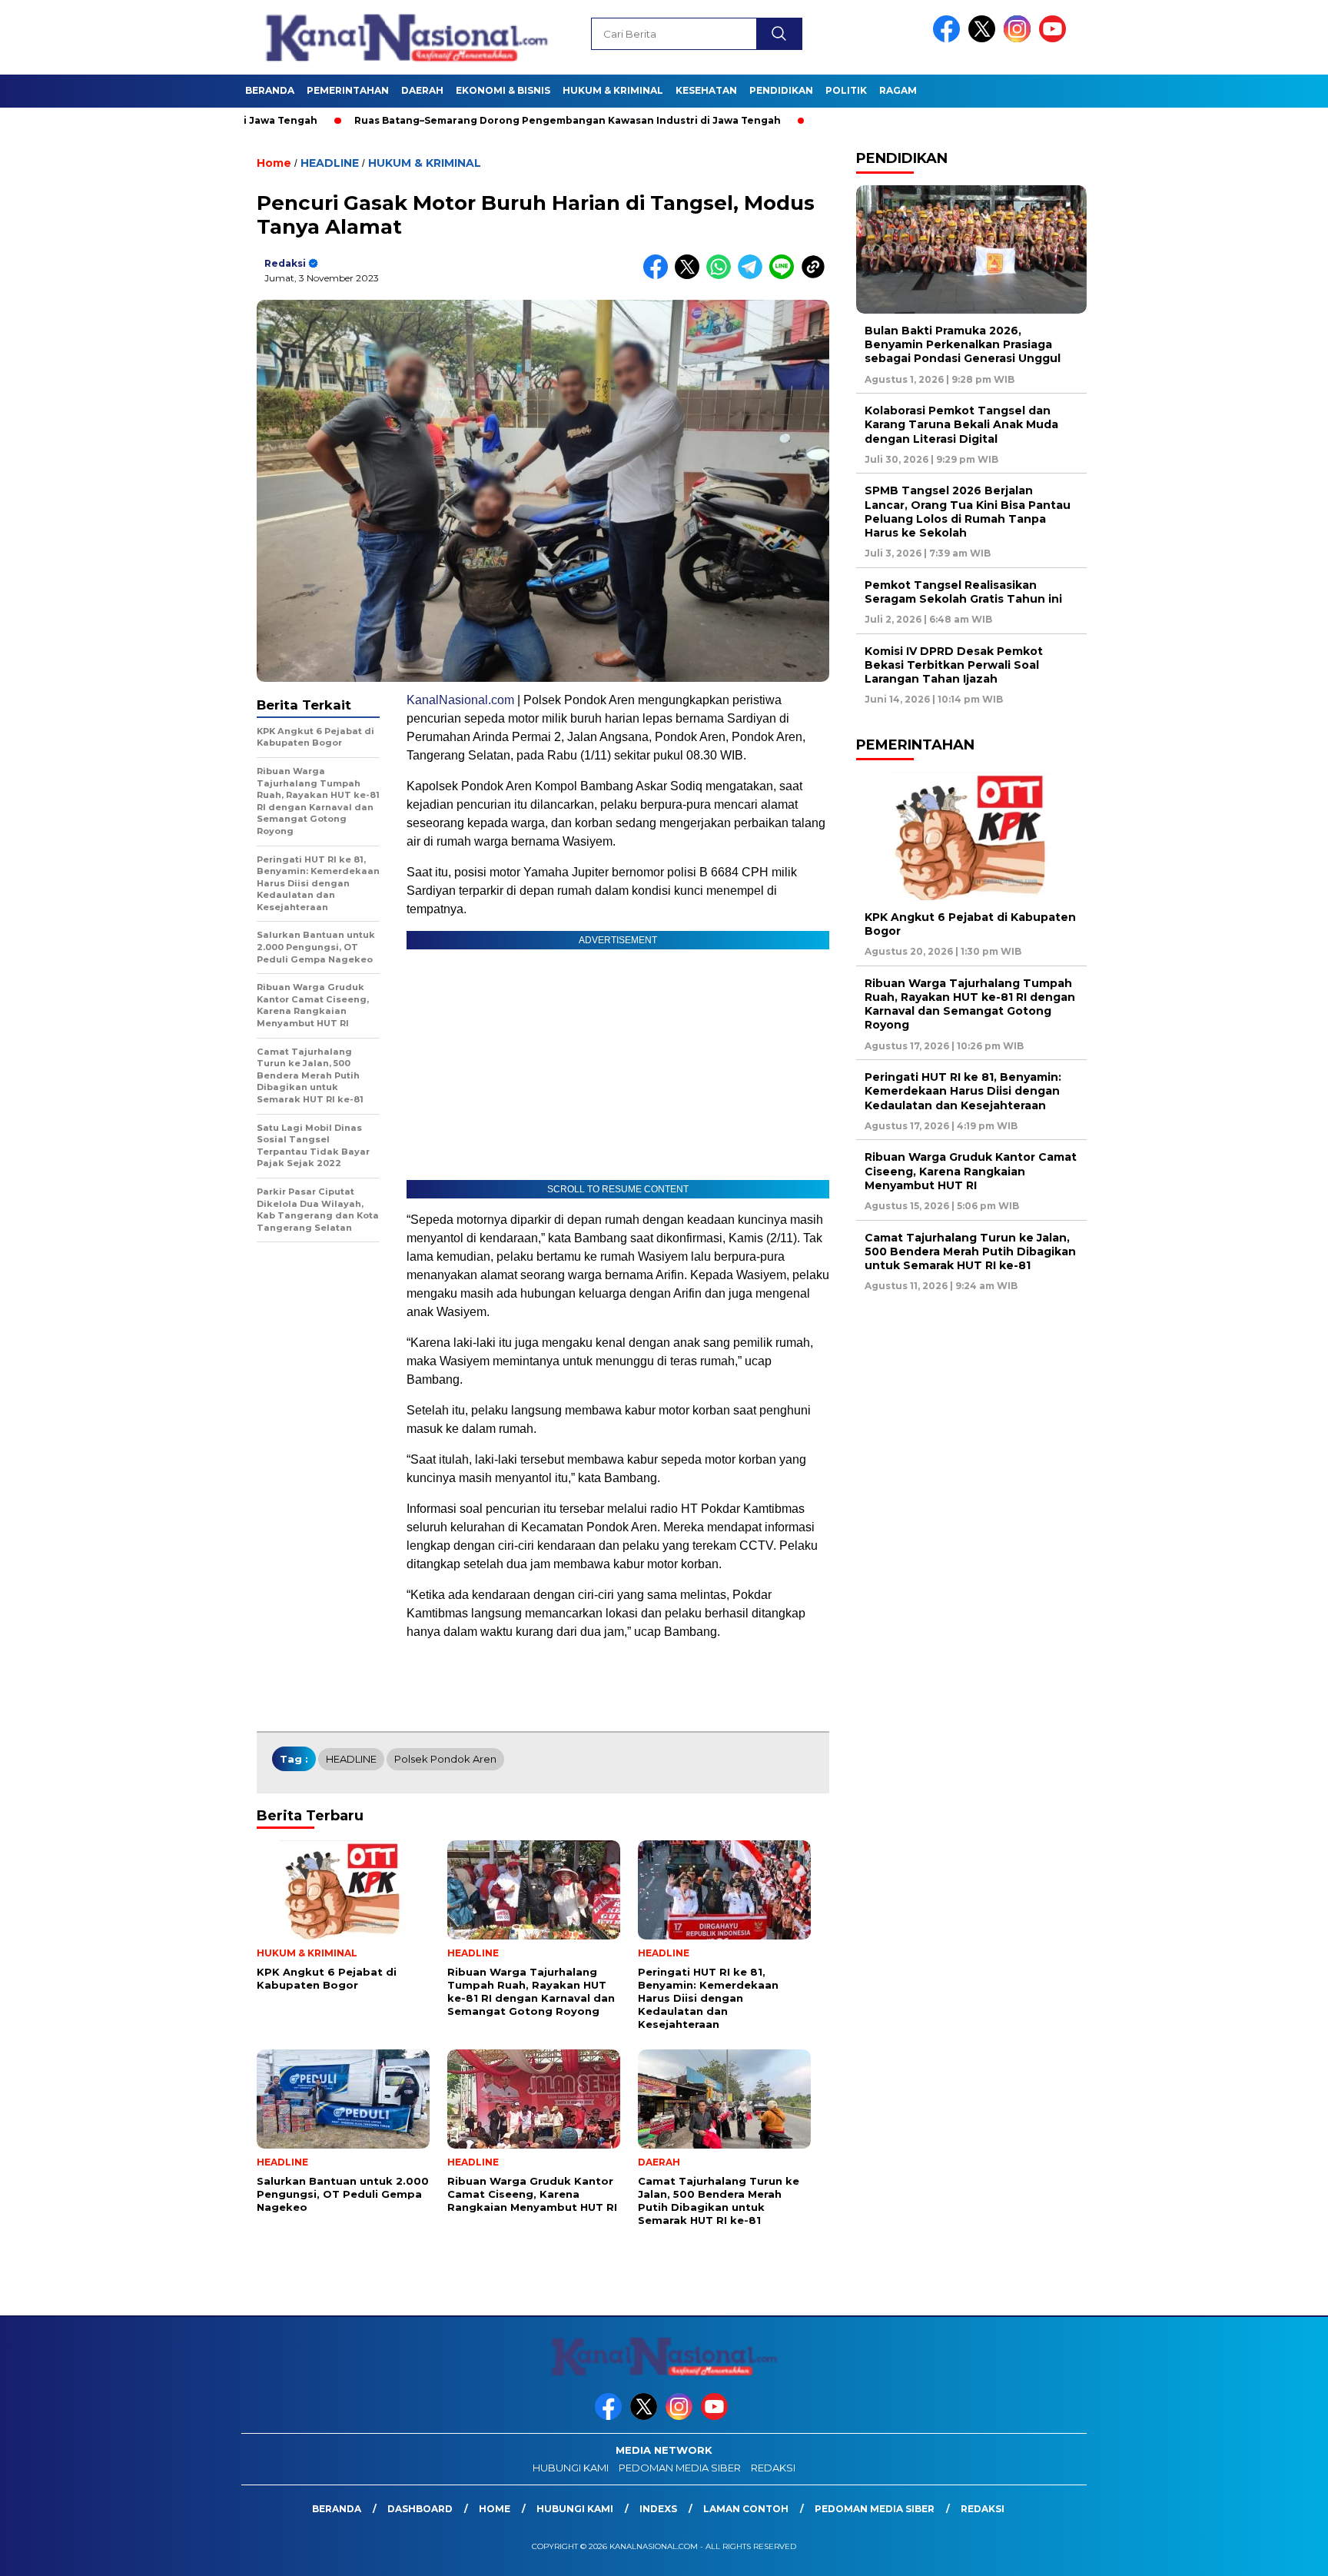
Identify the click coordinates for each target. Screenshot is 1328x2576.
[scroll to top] (1275, 2552)
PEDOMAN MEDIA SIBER (680, 2468)
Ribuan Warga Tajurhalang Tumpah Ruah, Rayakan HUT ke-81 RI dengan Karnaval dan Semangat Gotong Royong (970, 1004)
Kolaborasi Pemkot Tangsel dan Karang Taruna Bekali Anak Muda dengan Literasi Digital (961, 424)
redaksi (285, 263)
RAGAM (898, 90)
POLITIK (846, 90)
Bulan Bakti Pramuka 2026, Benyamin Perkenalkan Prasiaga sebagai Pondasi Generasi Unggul (963, 344)
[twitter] (984, 39)
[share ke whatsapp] (722, 276)
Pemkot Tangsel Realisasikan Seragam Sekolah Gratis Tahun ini (963, 592)
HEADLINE (330, 163)
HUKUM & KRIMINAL (613, 90)
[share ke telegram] (754, 276)
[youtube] (1055, 39)
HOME (495, 2509)
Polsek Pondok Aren (445, 1759)
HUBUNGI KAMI (571, 2468)
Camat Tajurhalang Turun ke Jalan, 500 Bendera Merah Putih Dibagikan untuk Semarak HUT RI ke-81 (970, 1251)
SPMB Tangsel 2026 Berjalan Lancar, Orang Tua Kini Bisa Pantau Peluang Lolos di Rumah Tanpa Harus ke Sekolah (968, 512)
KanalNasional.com (460, 700)
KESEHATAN (706, 90)
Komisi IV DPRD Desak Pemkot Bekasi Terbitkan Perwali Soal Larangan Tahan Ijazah (954, 665)
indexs (658, 2509)
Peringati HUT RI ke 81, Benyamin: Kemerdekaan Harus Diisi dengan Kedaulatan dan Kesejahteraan (963, 1091)
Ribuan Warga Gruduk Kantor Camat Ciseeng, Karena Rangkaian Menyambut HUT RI (971, 1171)
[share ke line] (785, 276)
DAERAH (422, 90)
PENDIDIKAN (781, 90)
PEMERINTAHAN (348, 90)
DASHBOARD (420, 2509)
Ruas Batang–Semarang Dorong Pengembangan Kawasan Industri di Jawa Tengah (419, 120)
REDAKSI (773, 2468)
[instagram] (1020, 39)
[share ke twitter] (691, 276)
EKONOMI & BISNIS (503, 90)
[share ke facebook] (659, 276)
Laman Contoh (746, 2509)
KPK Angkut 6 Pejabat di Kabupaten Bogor (970, 924)
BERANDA (270, 90)
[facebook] (949, 39)
